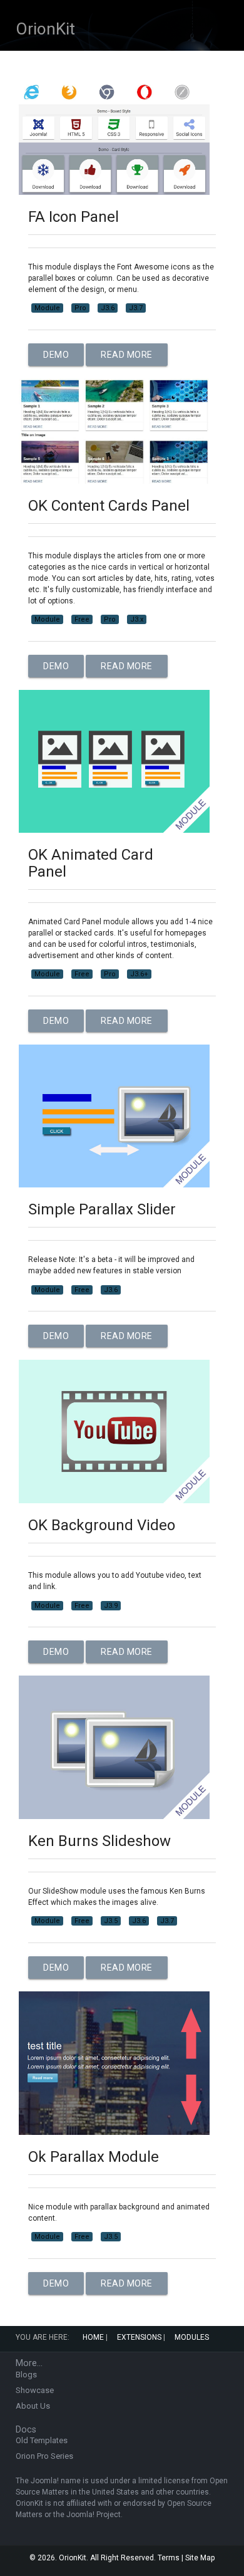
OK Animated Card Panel (91, 863)
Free (82, 619)
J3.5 (111, 1921)
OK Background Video (102, 1525)
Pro (80, 308)
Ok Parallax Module (94, 2157)
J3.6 (108, 308)
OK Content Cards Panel (109, 506)
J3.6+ (139, 974)
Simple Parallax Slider (102, 1209)
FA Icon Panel (74, 217)
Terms (169, 2558)
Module (47, 308)
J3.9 (111, 1606)
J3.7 (136, 308)
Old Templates (42, 2440)
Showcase (35, 2390)
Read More (127, 355)
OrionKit (45, 29)
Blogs (26, 2375)
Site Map (200, 2558)
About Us (33, 2406)
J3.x (137, 619)
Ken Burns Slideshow (99, 1841)
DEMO (56, 355)
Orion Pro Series (44, 2456)
